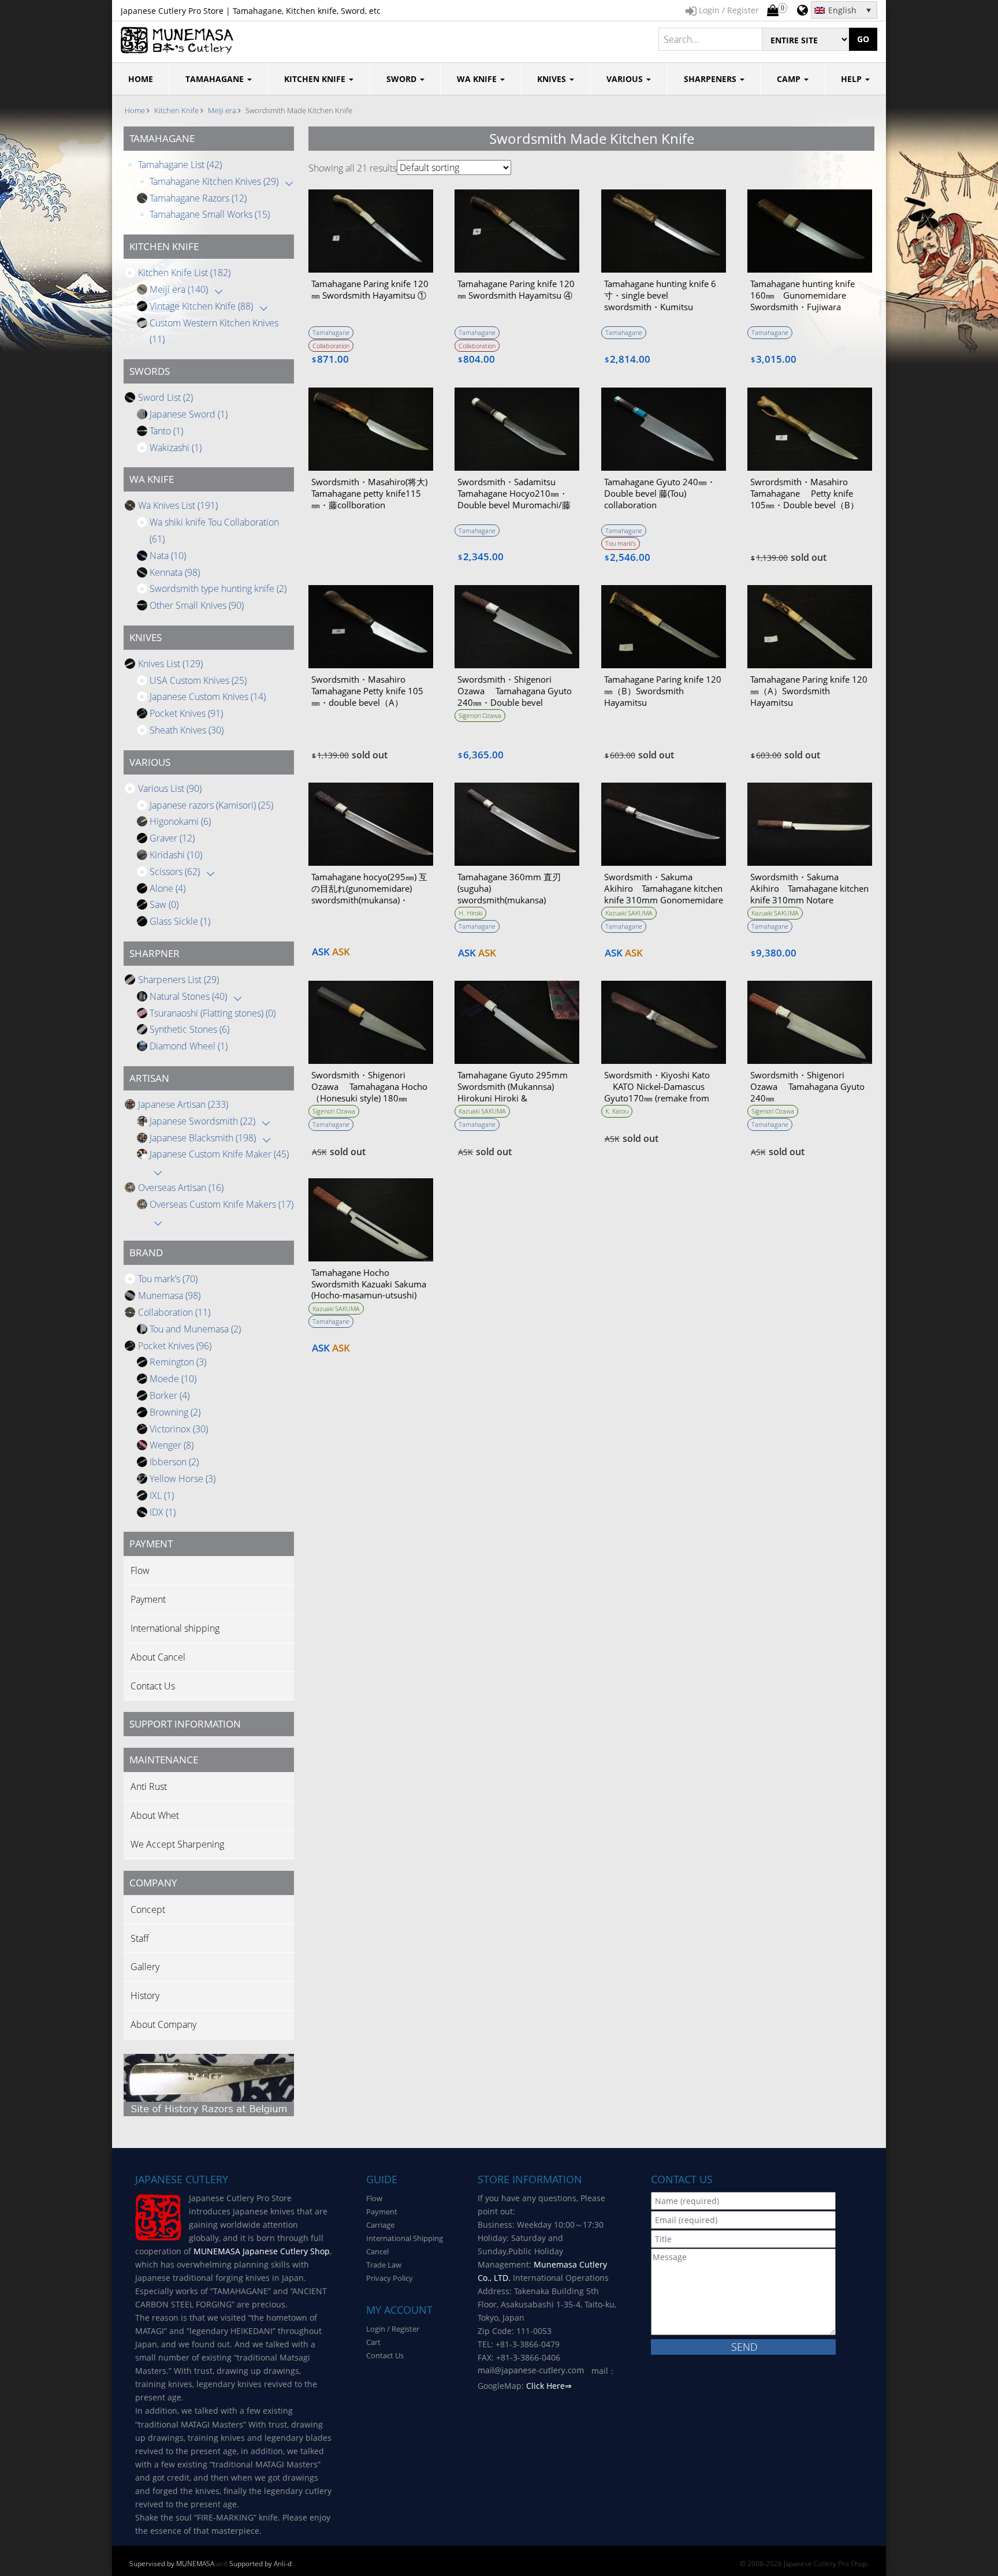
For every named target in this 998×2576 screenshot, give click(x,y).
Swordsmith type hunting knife (218, 589)
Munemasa (169, 1296)
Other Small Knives (197, 605)
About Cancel (158, 1657)
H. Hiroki (470, 913)
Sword (403, 79)
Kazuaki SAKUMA (629, 913)
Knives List (170, 664)
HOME (141, 79)
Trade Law (384, 2265)
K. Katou (617, 1111)
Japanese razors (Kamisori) (211, 805)
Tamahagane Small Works (210, 214)
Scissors (175, 872)
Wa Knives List (178, 505)
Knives (553, 79)
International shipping (175, 1628)
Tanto (166, 431)
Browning (175, 1412)
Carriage (380, 2225)
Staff (140, 1938)
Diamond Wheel (189, 1046)
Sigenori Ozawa (480, 715)
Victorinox (179, 1429)
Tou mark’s (168, 1279)
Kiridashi (176, 855)
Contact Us (153, 1686)
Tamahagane (216, 79)
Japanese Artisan (183, 1104)
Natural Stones (188, 996)
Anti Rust (149, 1786)
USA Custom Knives (198, 680)
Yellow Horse (183, 1479)
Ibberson (174, 1462)
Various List (170, 788)
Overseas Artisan (181, 1188)
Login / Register (393, 2329)
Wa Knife (478, 79)
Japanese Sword (189, 414)
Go (863, 39)
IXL (162, 1495)
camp (790, 79)
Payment (148, 1599)
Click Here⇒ (549, 2386)
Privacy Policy (390, 2278)
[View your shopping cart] (773, 11)
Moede (173, 1379)
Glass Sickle (180, 921)
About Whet (155, 1815)
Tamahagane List (180, 165)
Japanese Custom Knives (208, 697)
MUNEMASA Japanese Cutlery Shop (262, 2251)
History (145, 1996)
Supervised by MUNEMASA (172, 2564)
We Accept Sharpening (177, 1844)
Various (626, 79)
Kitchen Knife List (184, 273)
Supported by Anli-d (260, 2564)
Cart (373, 2342)
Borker (170, 1395)
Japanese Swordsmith (202, 1121)
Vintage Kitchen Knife (201, 306)
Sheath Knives (187, 730)
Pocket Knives (186, 713)
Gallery (145, 1967)
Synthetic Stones (189, 1029)
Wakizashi (176, 448)
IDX (163, 1512)
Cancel (377, 2251)
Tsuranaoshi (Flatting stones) (213, 1013)
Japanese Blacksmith (203, 1138)
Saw (164, 904)
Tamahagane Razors (198, 198)
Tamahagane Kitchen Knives (214, 181)
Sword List (165, 397)
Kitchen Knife (316, 79)
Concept (148, 1909)
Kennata (175, 572)
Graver (172, 838)
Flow (140, 1570)
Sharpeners (711, 79)
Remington (178, 1362)
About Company (163, 2024)
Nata (168, 556)
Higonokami (180, 821)
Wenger (172, 1445)
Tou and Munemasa (195, 1329)
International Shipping (405, 2238)
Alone (167, 888)
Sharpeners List (178, 980)
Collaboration (174, 1312)
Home (135, 110)
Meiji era (222, 110)
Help (852, 79)
